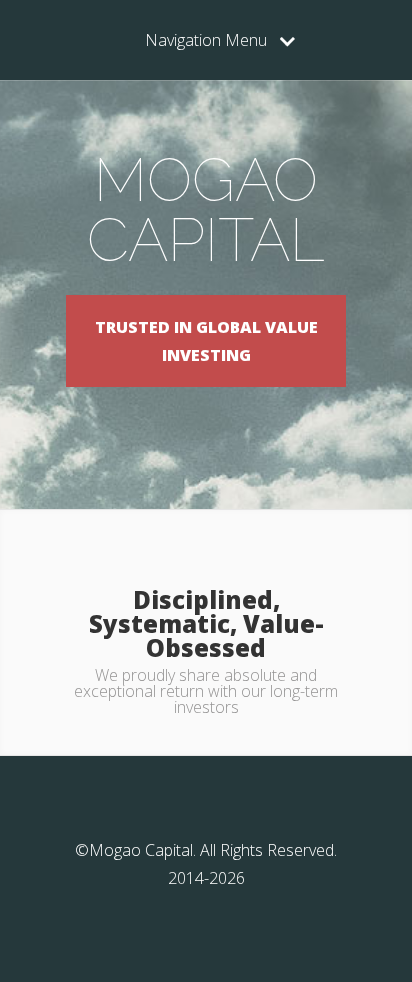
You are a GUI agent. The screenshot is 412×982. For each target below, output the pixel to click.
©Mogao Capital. (135, 850)
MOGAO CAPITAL (206, 210)
